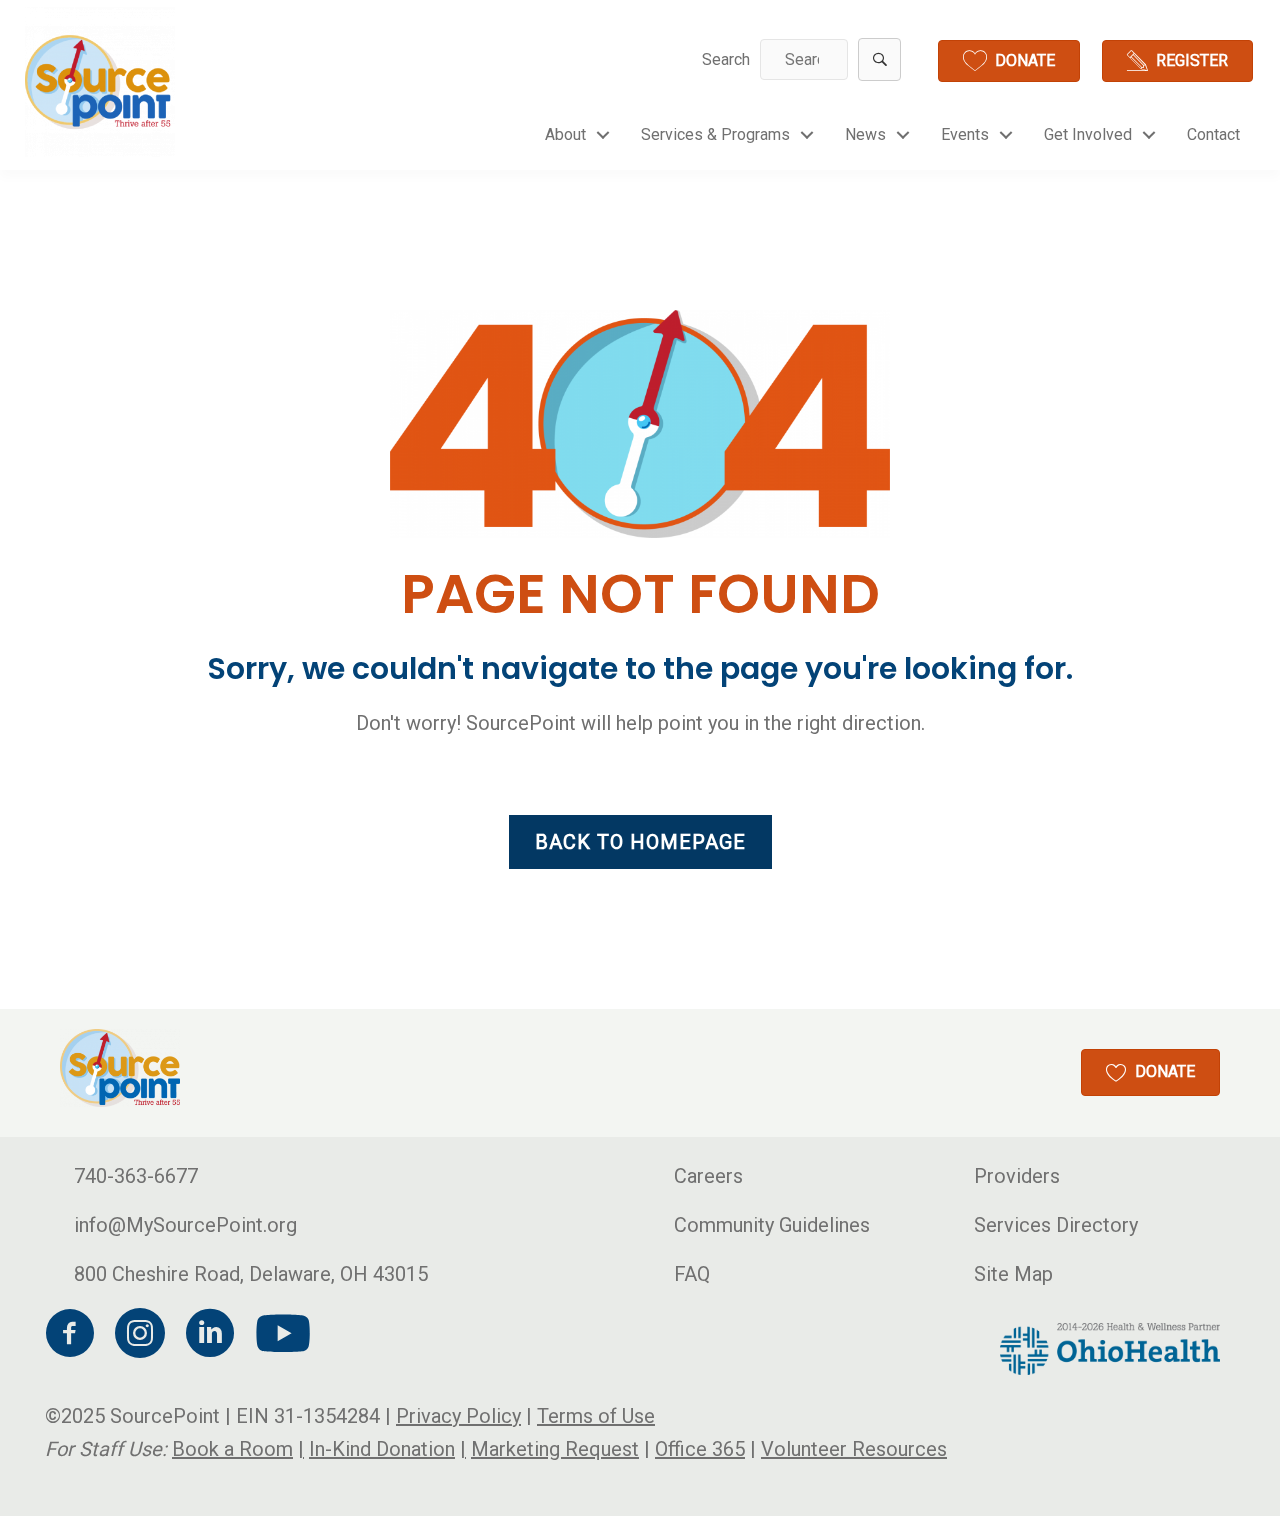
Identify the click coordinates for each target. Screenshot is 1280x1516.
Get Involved (1088, 134)
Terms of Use (596, 1416)
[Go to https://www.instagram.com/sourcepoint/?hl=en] (140, 1336)
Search (726, 59)
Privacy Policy (458, 1416)
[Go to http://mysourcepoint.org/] (100, 82)
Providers (1017, 1176)
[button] (879, 59)
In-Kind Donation (382, 1449)
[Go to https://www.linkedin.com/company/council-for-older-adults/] (210, 1336)
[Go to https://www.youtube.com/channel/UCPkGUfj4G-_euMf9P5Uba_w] (280, 1335)
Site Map (1013, 1274)
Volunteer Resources (854, 1449)
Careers (708, 1176)
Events (965, 134)
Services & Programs (715, 134)
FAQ (692, 1274)
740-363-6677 (136, 1176)
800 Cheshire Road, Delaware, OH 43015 (251, 1274)
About (565, 134)
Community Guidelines (772, 1225)
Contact (1213, 134)
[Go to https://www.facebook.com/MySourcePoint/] (70, 1336)
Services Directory (1056, 1225)
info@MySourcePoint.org (185, 1225)
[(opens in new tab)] (1110, 1347)
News (865, 134)
